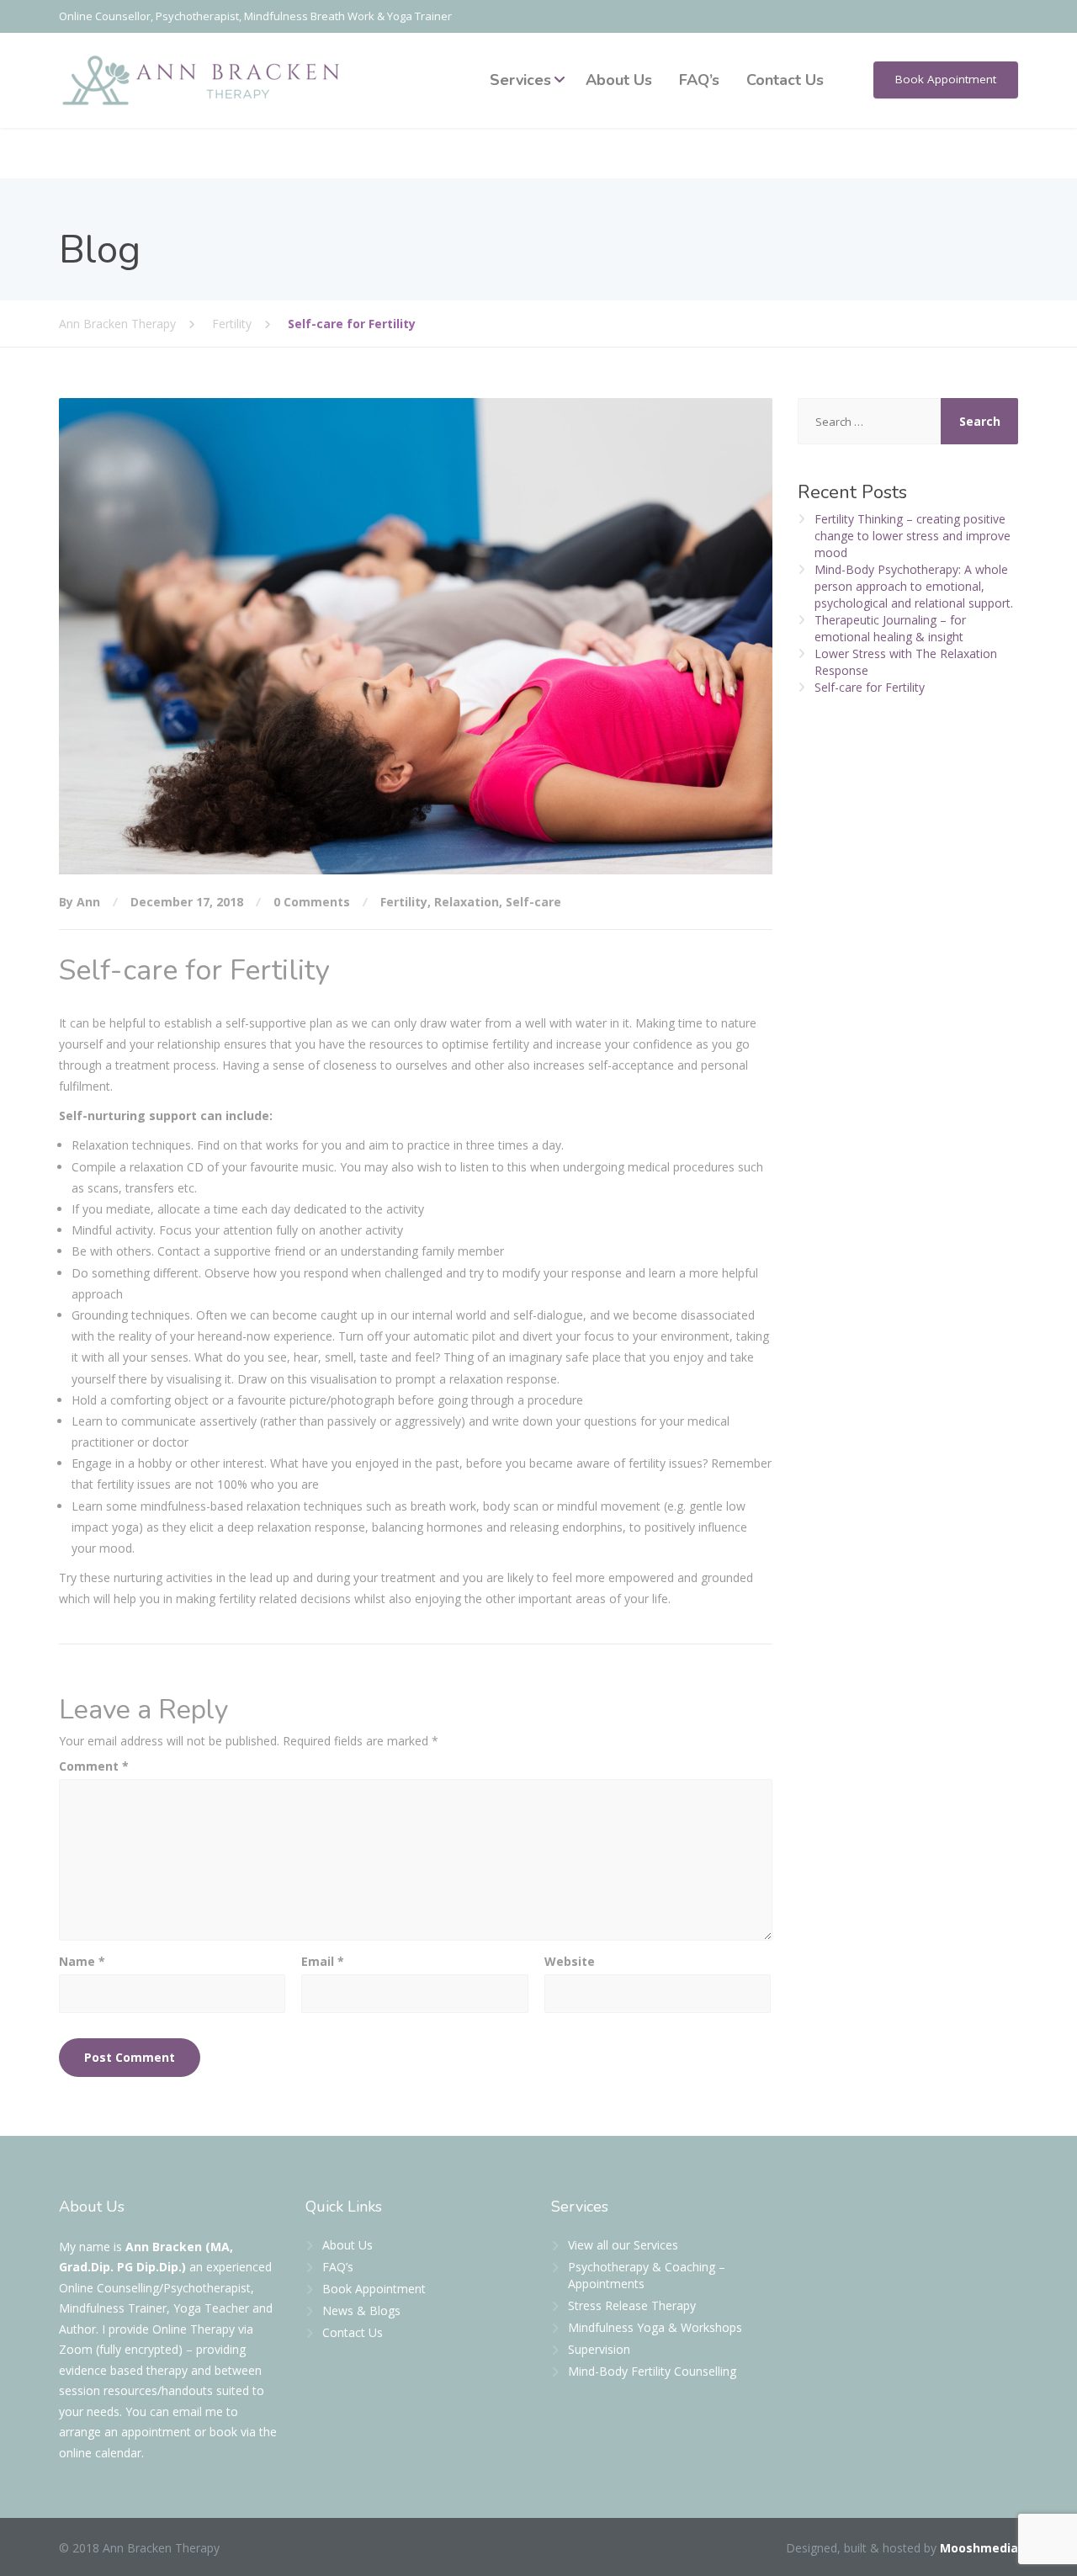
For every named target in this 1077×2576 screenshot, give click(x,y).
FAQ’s (699, 80)
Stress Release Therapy (632, 2305)
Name (82, 1961)
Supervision (599, 2349)
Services (520, 80)
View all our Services (623, 2245)
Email (323, 1961)
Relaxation (467, 902)
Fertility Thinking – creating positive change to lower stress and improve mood (913, 536)
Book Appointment (946, 79)
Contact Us (785, 80)
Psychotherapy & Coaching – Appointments (647, 2275)
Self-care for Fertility (870, 687)
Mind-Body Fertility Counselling (652, 2371)
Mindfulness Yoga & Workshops (655, 2327)
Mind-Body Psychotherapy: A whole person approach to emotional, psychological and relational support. (914, 586)
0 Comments (312, 902)
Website (570, 1961)
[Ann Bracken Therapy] (202, 80)
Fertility (404, 902)
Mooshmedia (979, 2548)
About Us (619, 80)
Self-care (533, 902)
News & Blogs (361, 2310)
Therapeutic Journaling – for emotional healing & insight (890, 628)
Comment (94, 1766)
